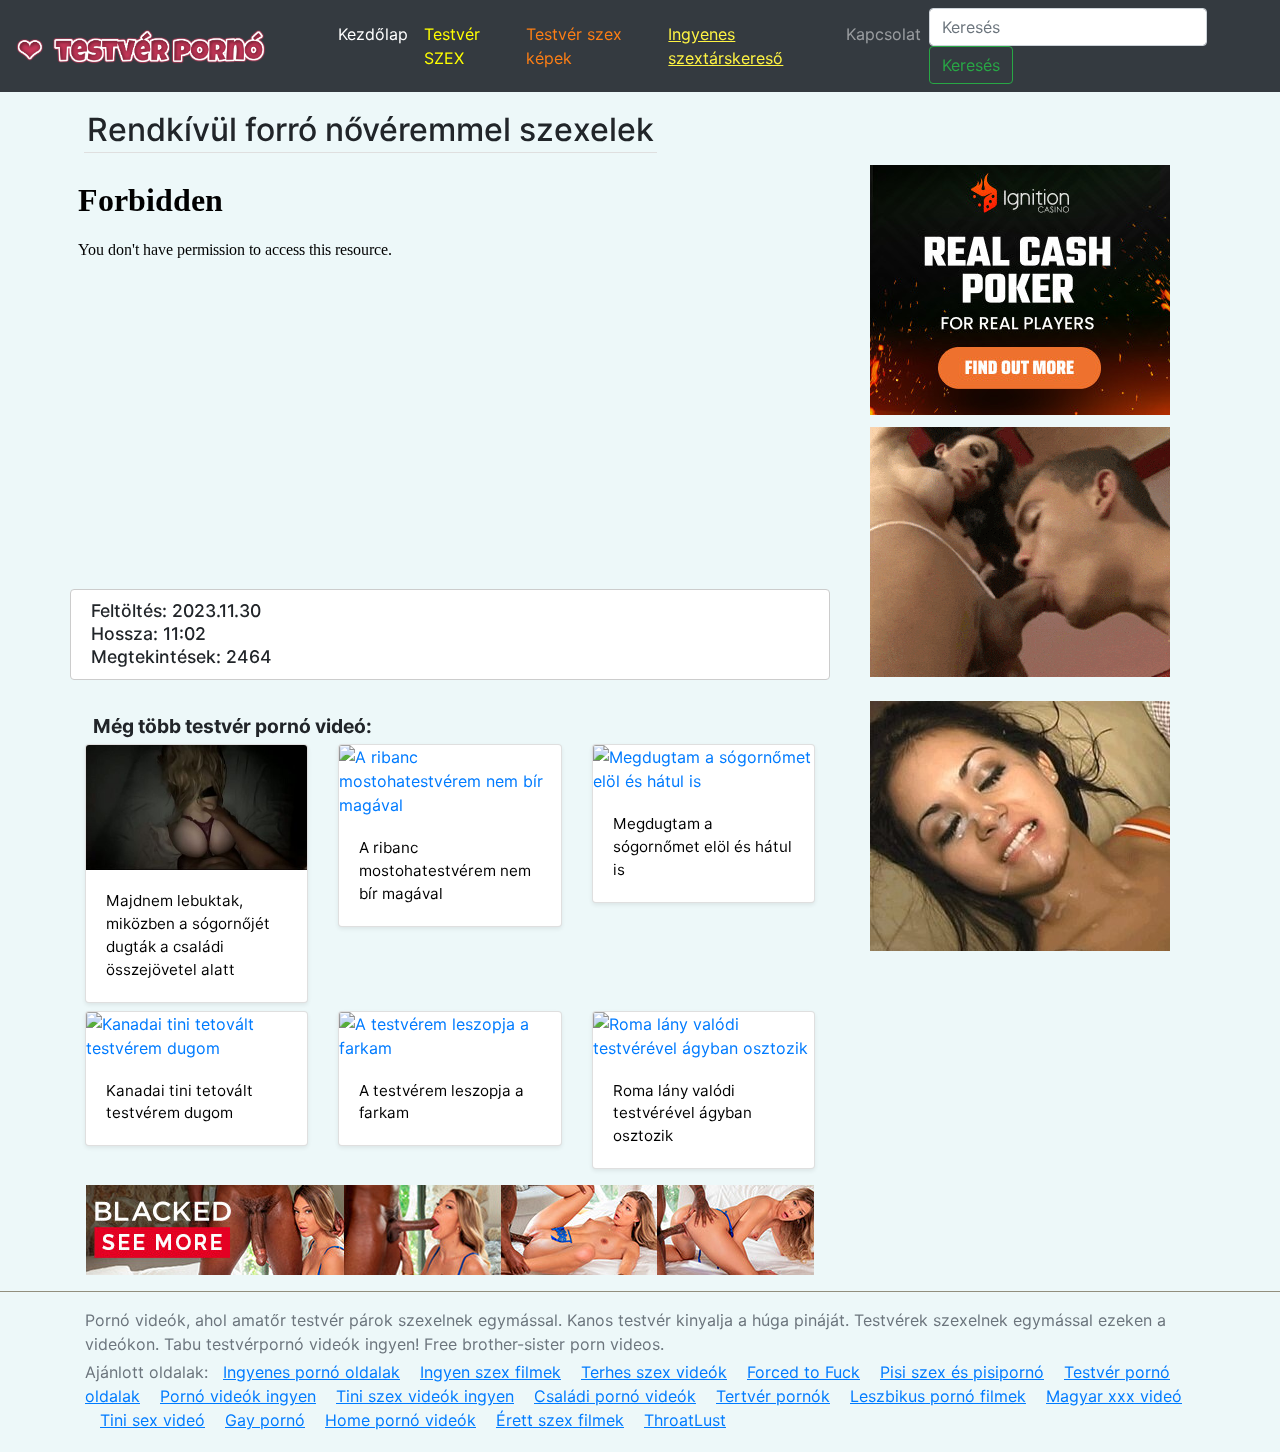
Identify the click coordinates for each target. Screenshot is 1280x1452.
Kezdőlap (373, 34)
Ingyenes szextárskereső (725, 46)
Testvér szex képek (574, 46)
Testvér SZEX (452, 46)
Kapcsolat (883, 34)
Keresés (971, 65)
